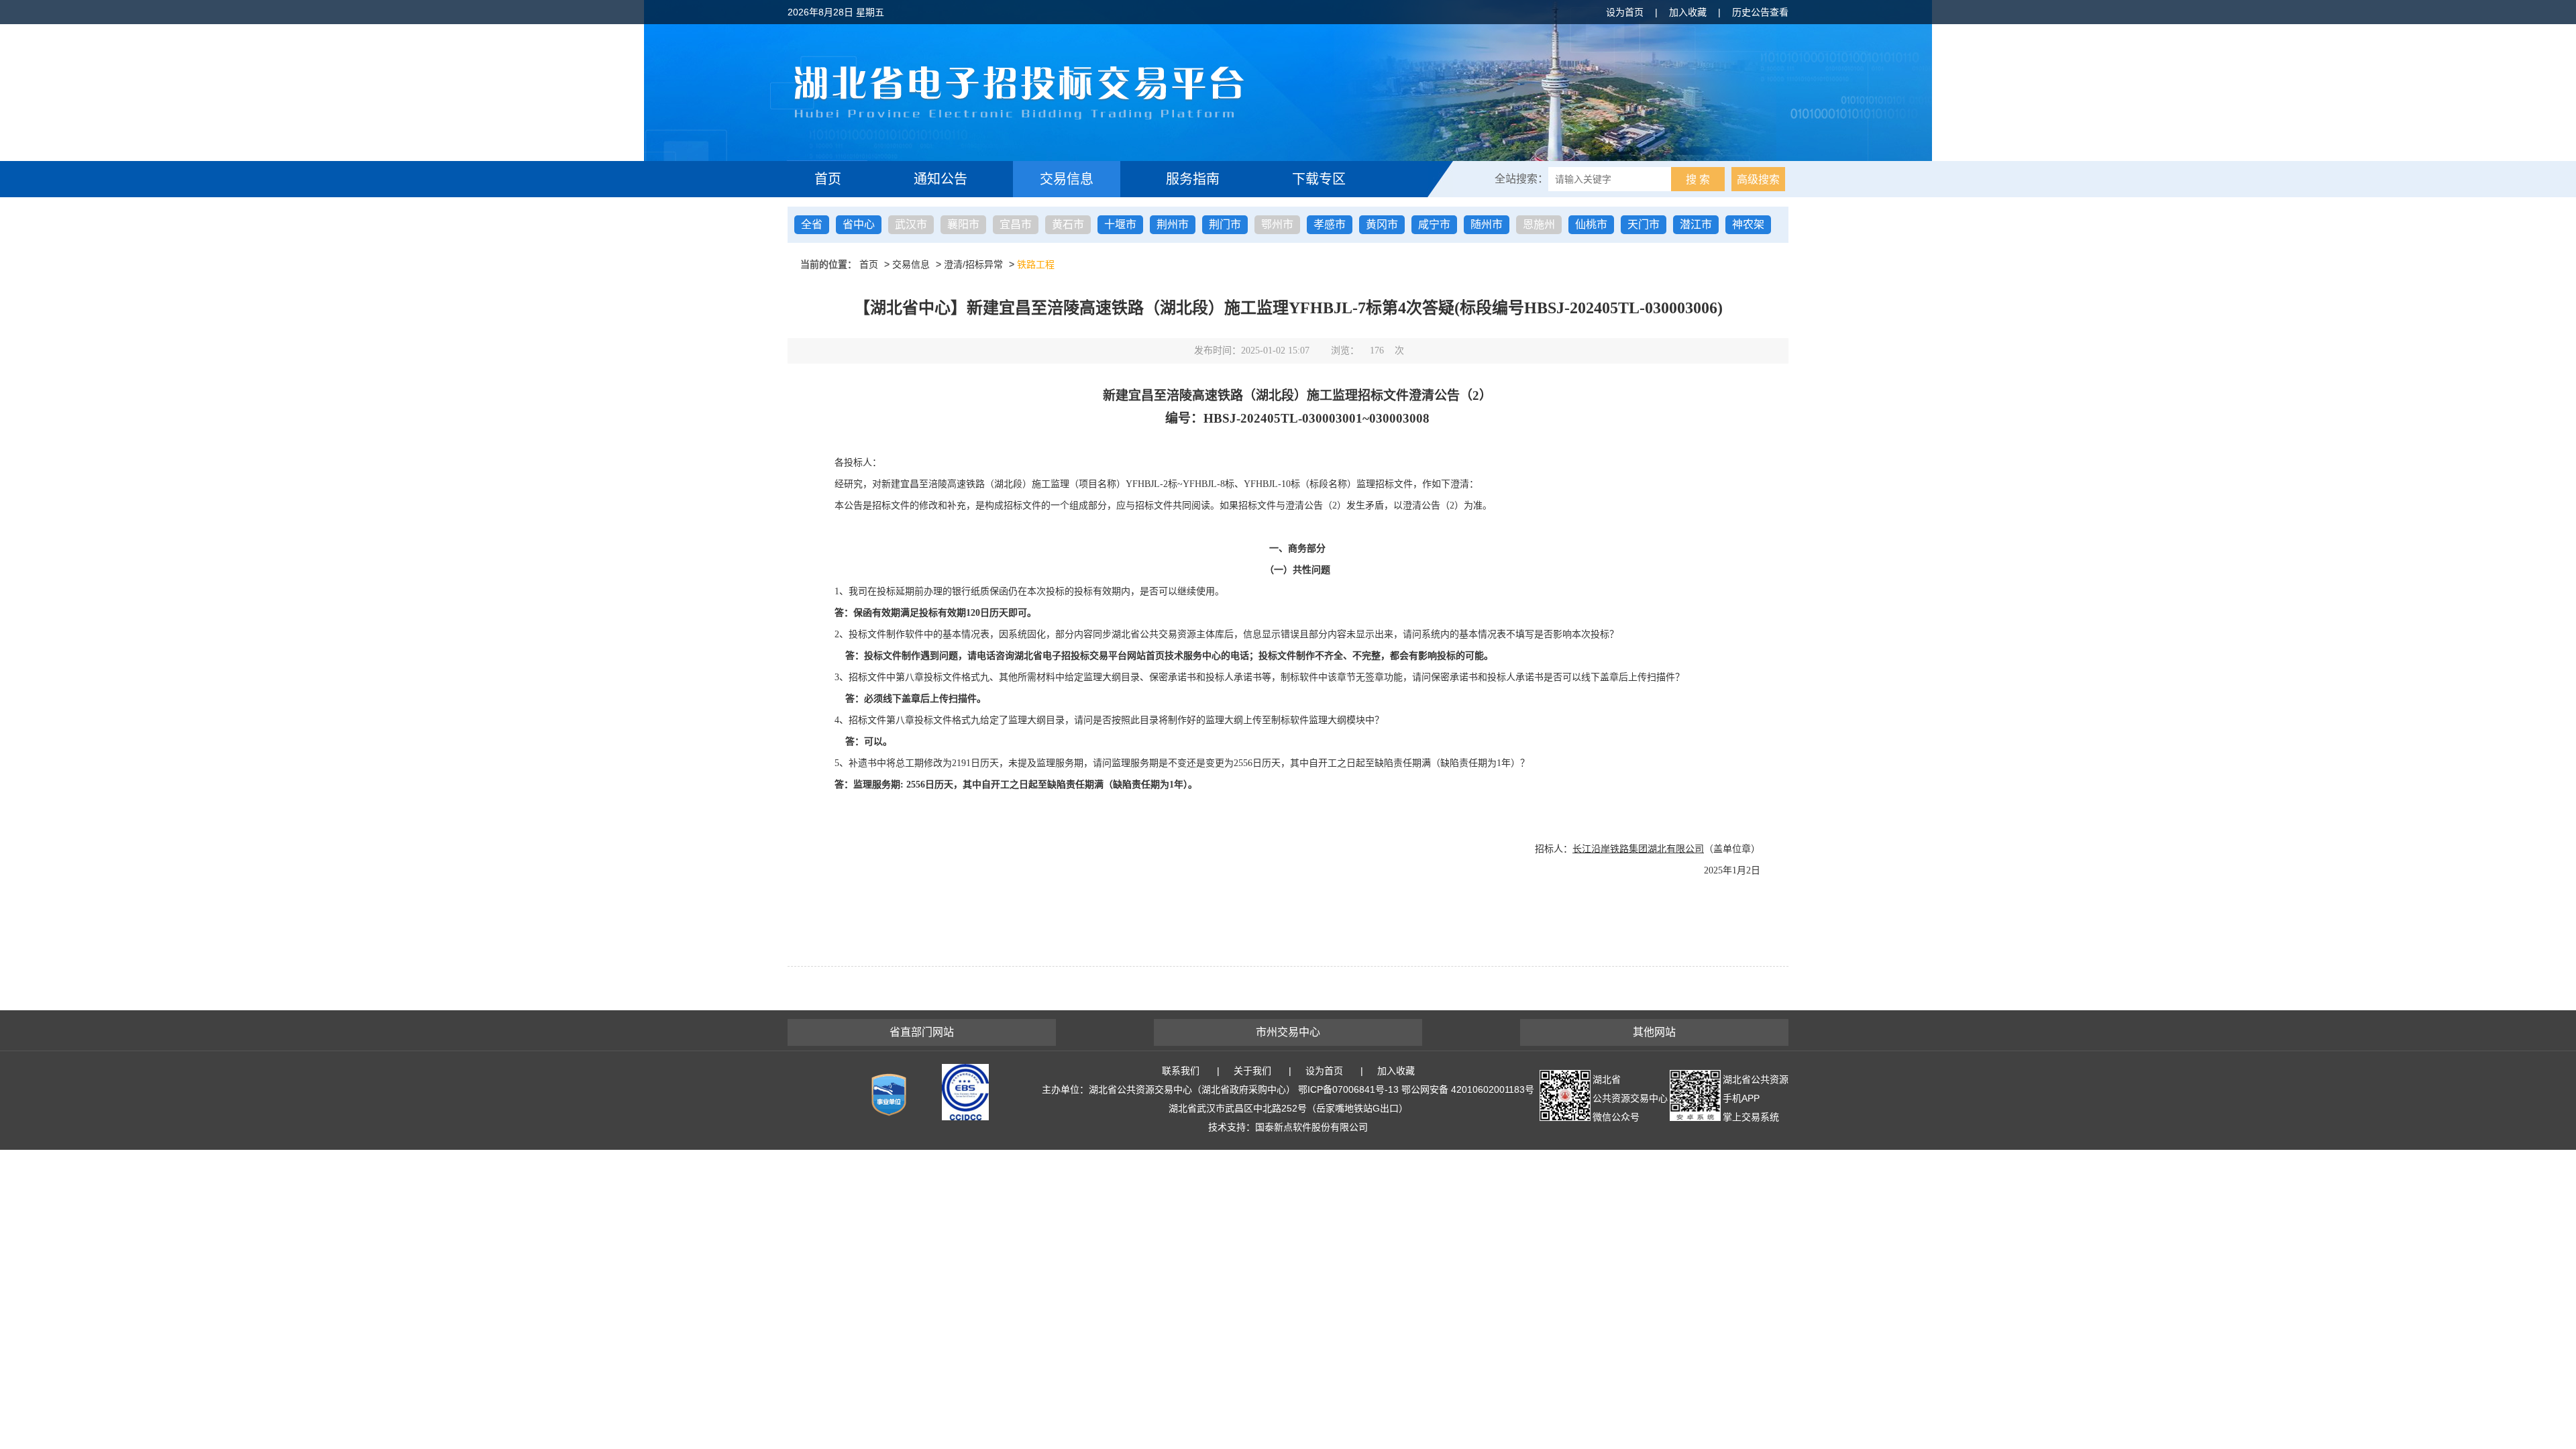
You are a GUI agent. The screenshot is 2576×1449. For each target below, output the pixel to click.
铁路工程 (1036, 264)
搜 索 (1698, 179)
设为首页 (1625, 12)
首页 (828, 179)
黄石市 (1068, 224)
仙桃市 (1591, 224)
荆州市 (1173, 224)
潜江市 (1696, 224)
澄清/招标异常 (973, 264)
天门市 (1644, 224)
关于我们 (1252, 1071)
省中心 (859, 224)
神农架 (1748, 224)
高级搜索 (1758, 179)
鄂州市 (1277, 224)
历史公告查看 (1760, 12)
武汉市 (911, 224)
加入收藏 (1688, 12)
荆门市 (1225, 224)
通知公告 (941, 179)
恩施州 (1539, 224)
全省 (812, 224)
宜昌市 (1016, 224)
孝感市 (1330, 224)
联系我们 (1181, 1071)
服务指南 (1193, 179)
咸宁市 (1434, 224)
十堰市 (1120, 224)
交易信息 (1067, 179)
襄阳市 (963, 224)
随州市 (1487, 224)
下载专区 (1319, 179)
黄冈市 (1382, 224)
